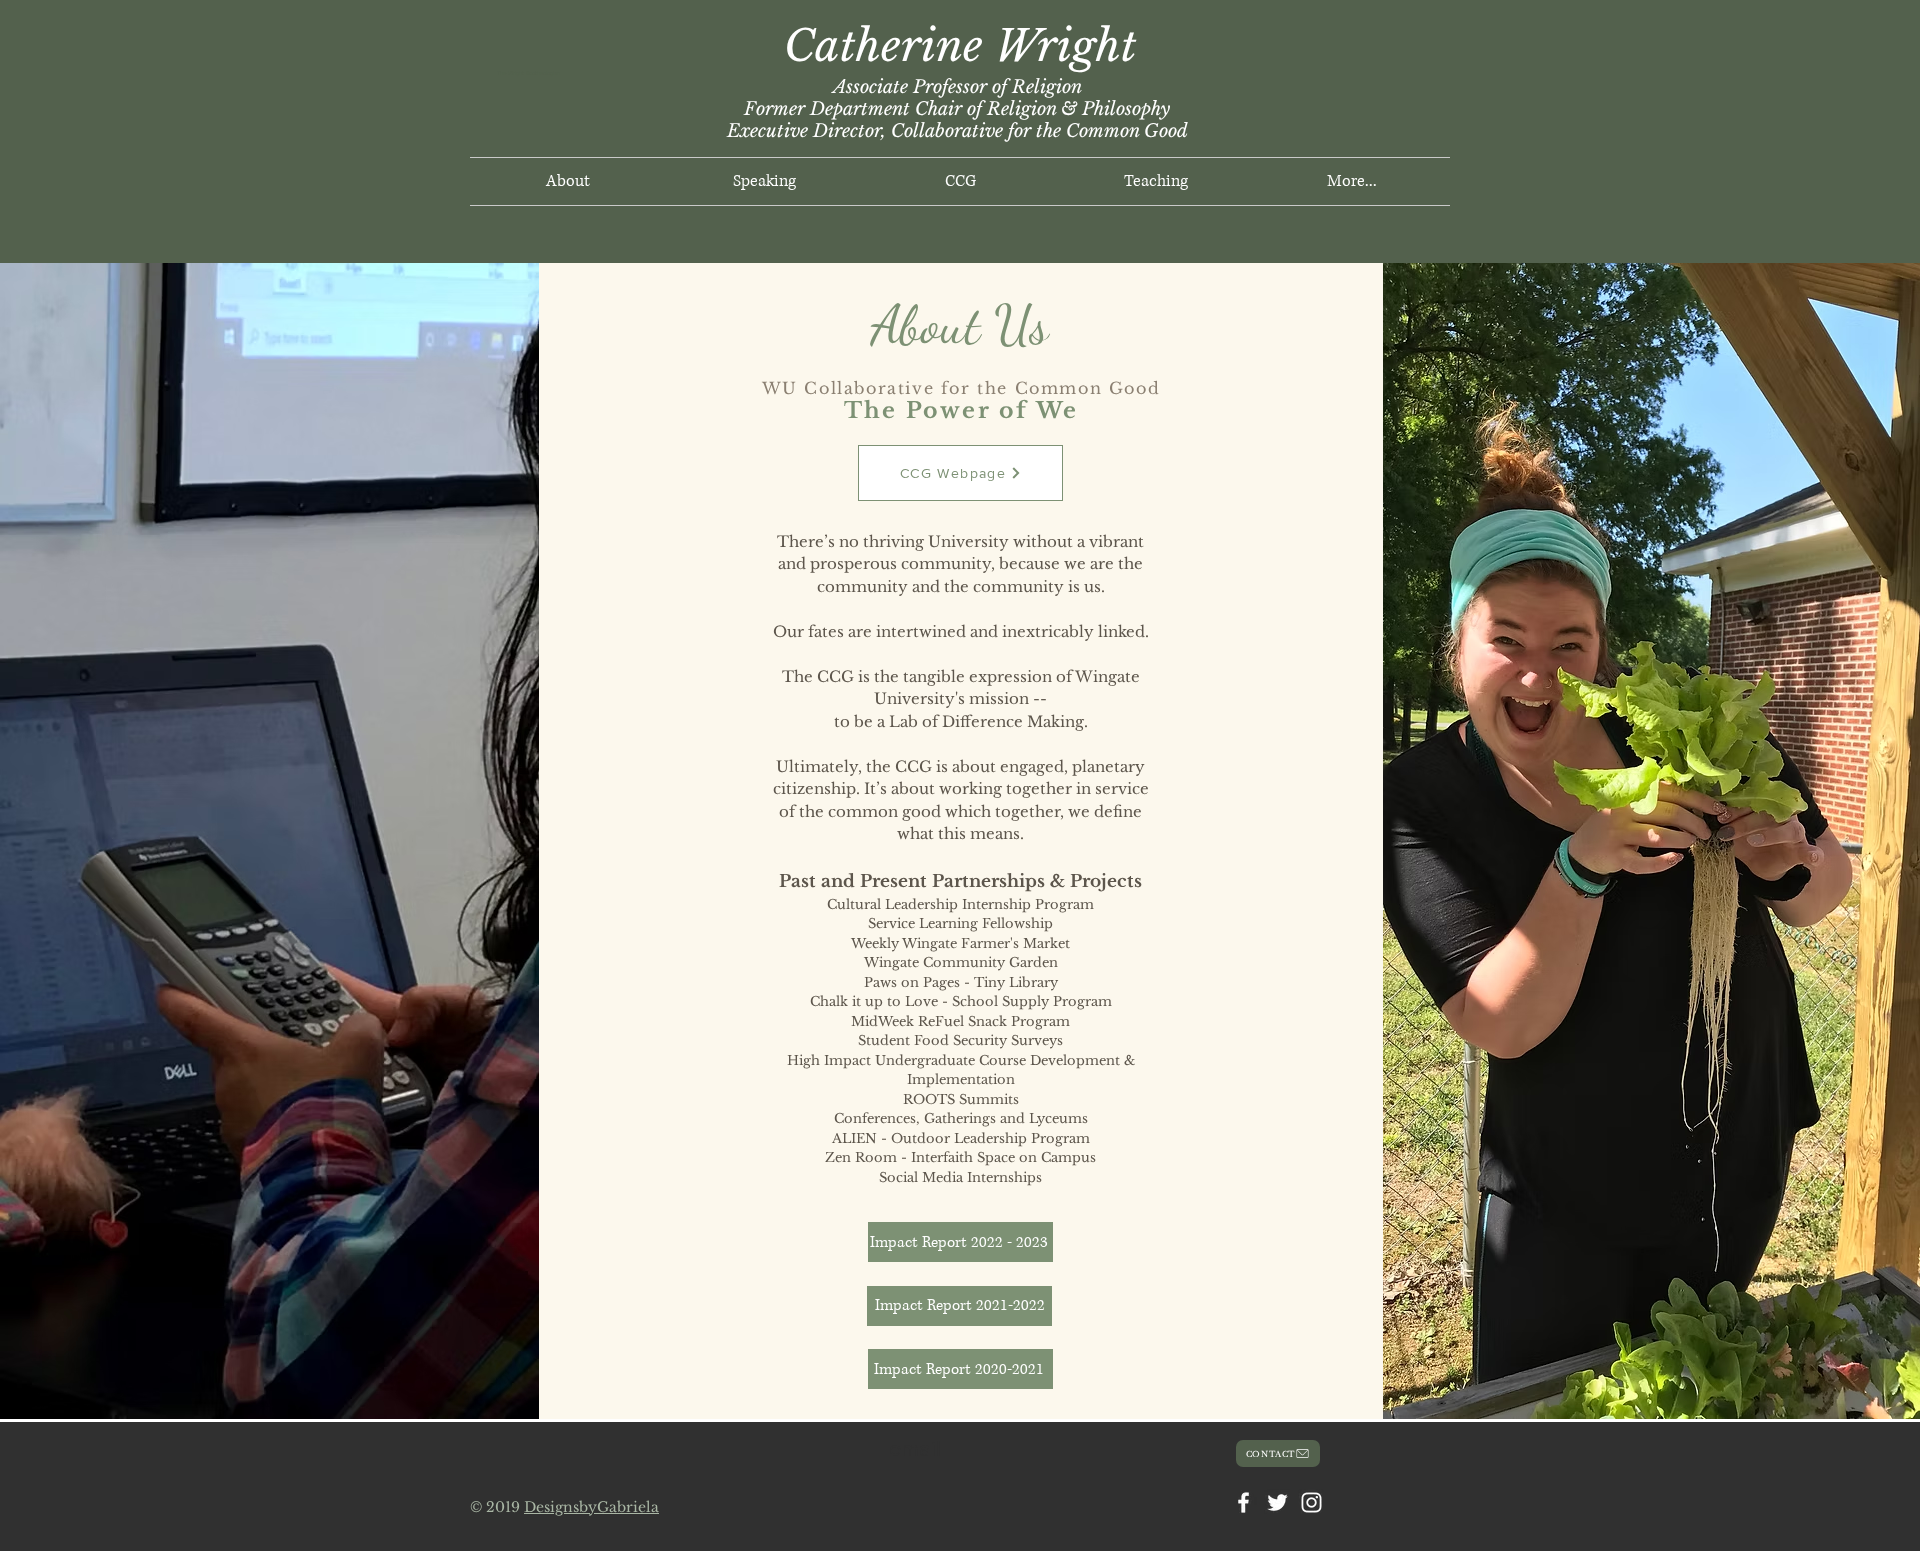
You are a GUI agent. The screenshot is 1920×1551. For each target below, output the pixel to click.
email (915, 1448)
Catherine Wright (960, 46)
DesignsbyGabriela (591, 1507)
